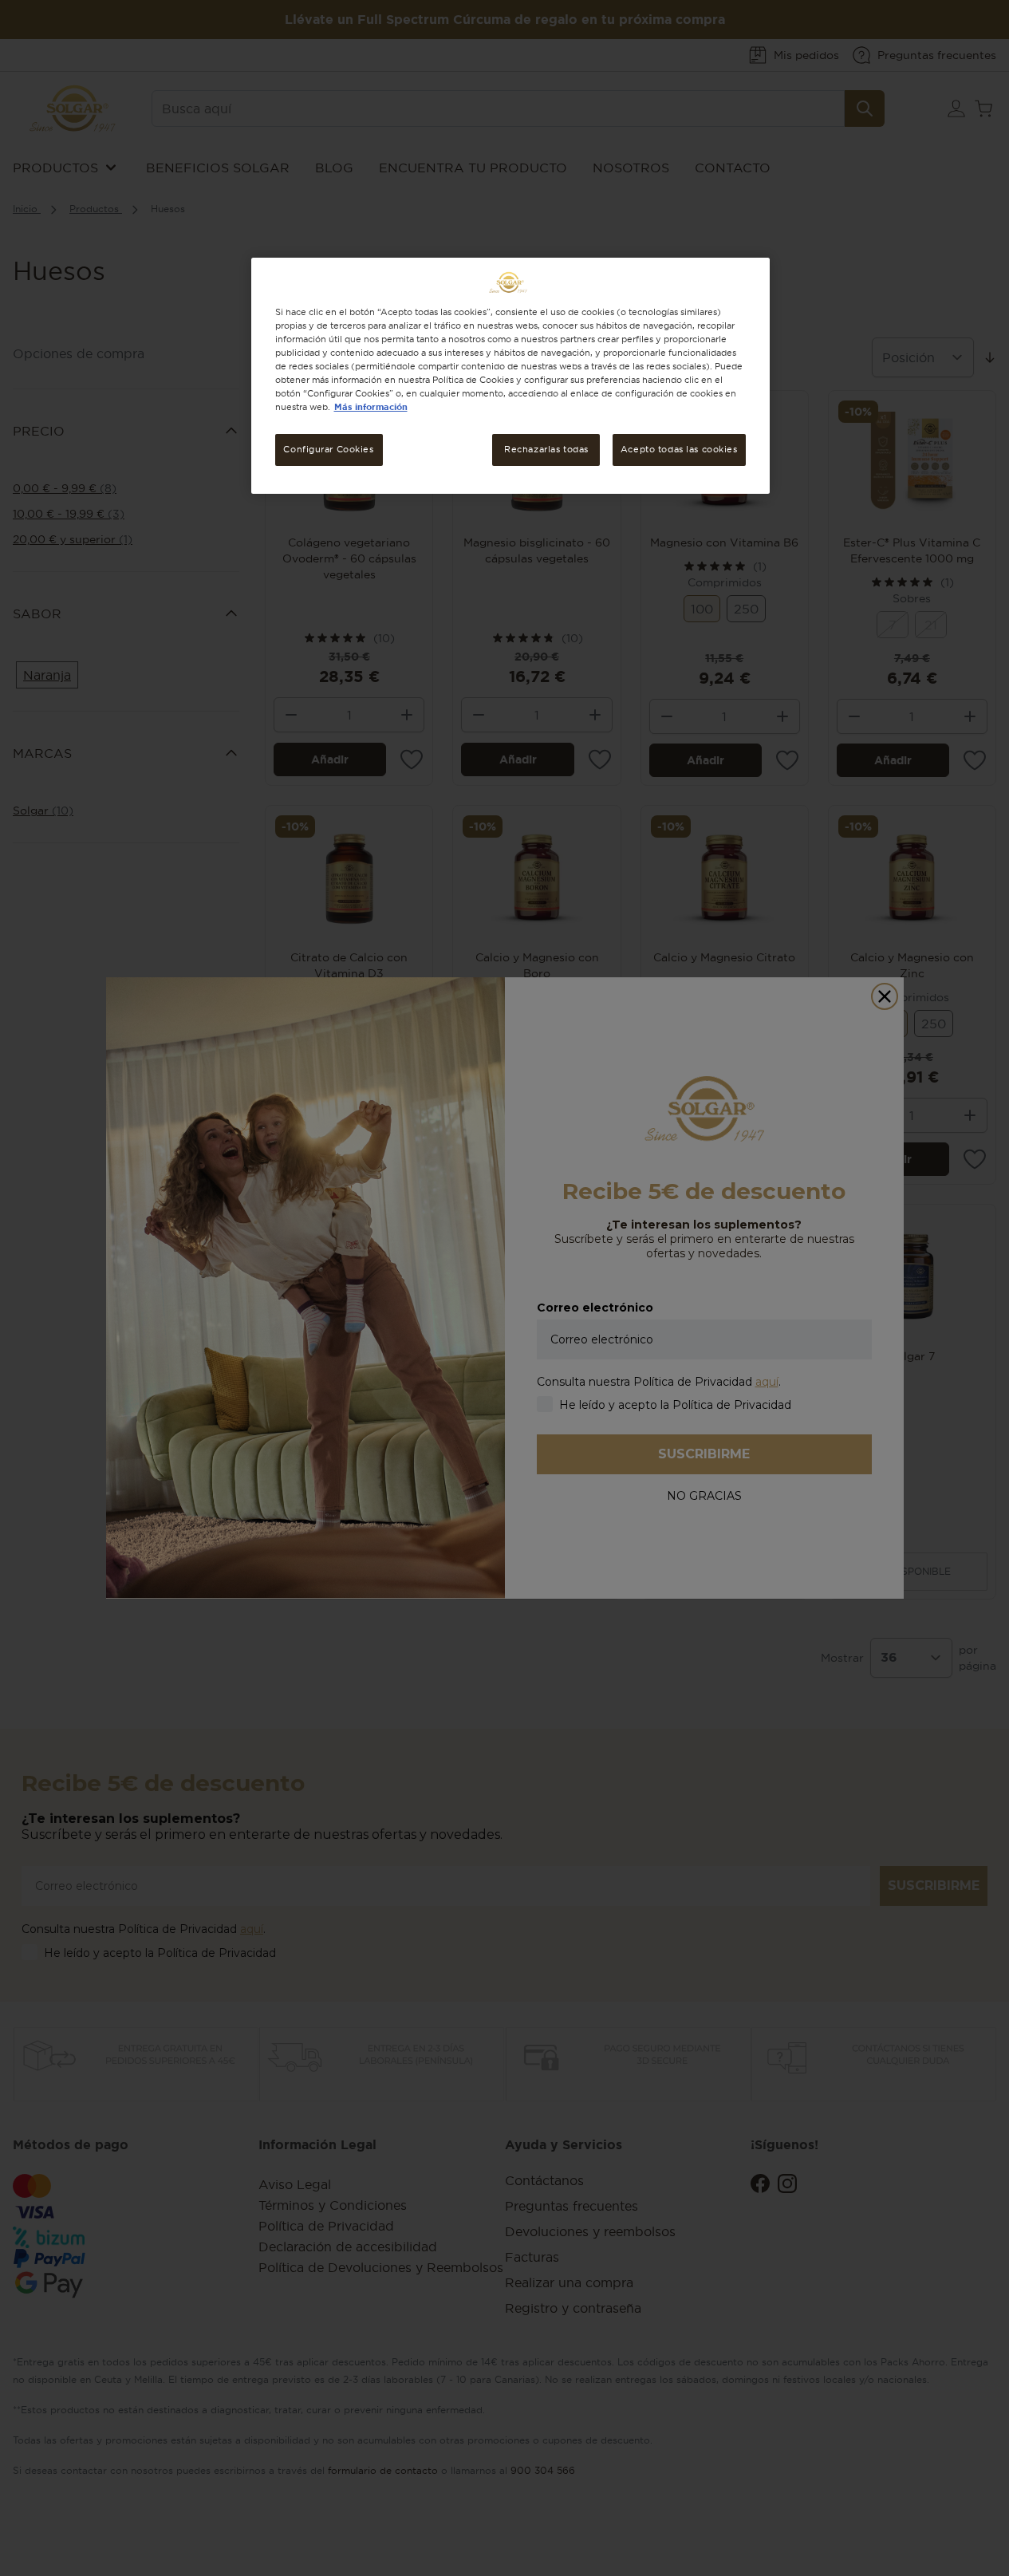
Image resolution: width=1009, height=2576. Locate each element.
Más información (371, 407)
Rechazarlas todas (546, 449)
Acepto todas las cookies (679, 449)
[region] (510, 376)
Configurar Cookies (328, 449)
